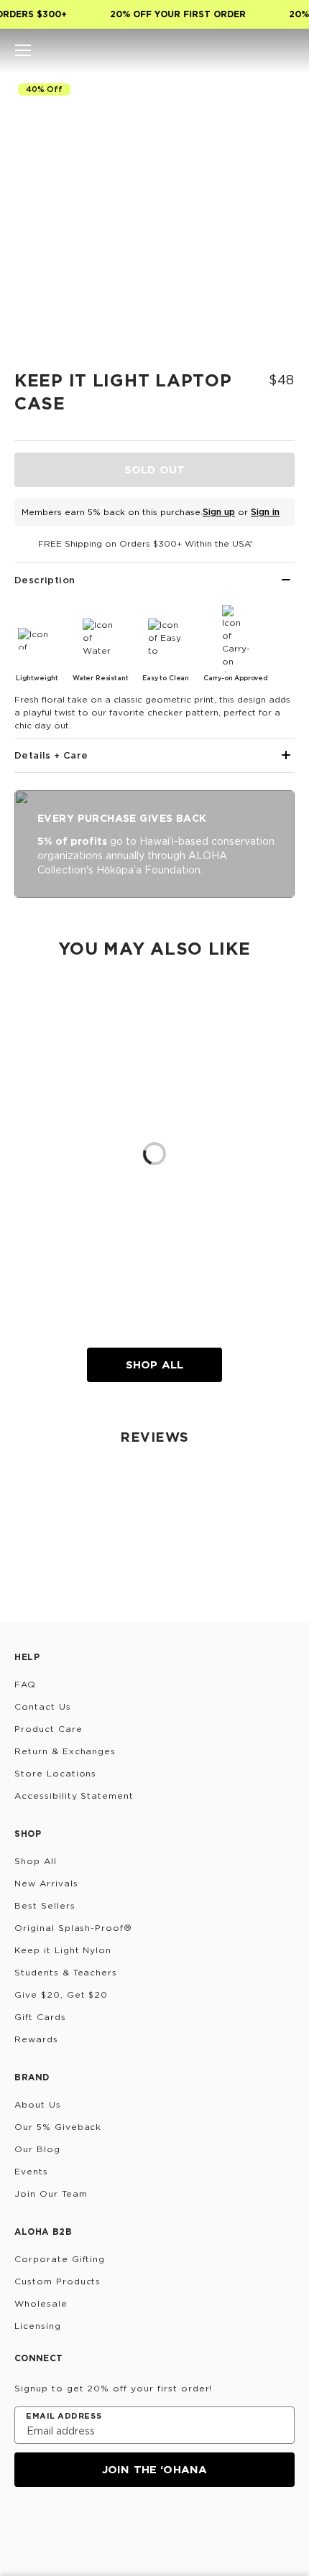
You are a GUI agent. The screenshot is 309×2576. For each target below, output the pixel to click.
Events (31, 2171)
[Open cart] (286, 50)
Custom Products (57, 2281)
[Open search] (237, 50)
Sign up (219, 512)
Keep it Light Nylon (63, 1950)
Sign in (265, 512)
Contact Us (43, 1706)
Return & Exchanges (65, 1751)
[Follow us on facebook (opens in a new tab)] (93, 2526)
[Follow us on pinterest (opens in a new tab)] (162, 2526)
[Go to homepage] (155, 50)
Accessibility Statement (74, 1796)
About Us (38, 2104)
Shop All (154, 1365)
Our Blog (37, 2149)
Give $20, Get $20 (61, 1994)
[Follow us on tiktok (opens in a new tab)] (59, 2526)
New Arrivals (46, 1883)
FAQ (25, 1684)
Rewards (36, 2039)
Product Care (49, 1729)
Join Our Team (51, 2193)
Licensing (38, 2326)
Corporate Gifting (60, 2259)
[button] (23, 50)
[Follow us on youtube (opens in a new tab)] (128, 2526)
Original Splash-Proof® (73, 1928)
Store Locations (55, 1773)
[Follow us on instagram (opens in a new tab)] (24, 2526)
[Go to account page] (262, 50)
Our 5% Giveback (58, 2127)
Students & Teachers (66, 1972)
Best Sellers (45, 1905)
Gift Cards (40, 2017)
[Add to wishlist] (277, 97)
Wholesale (41, 2303)
